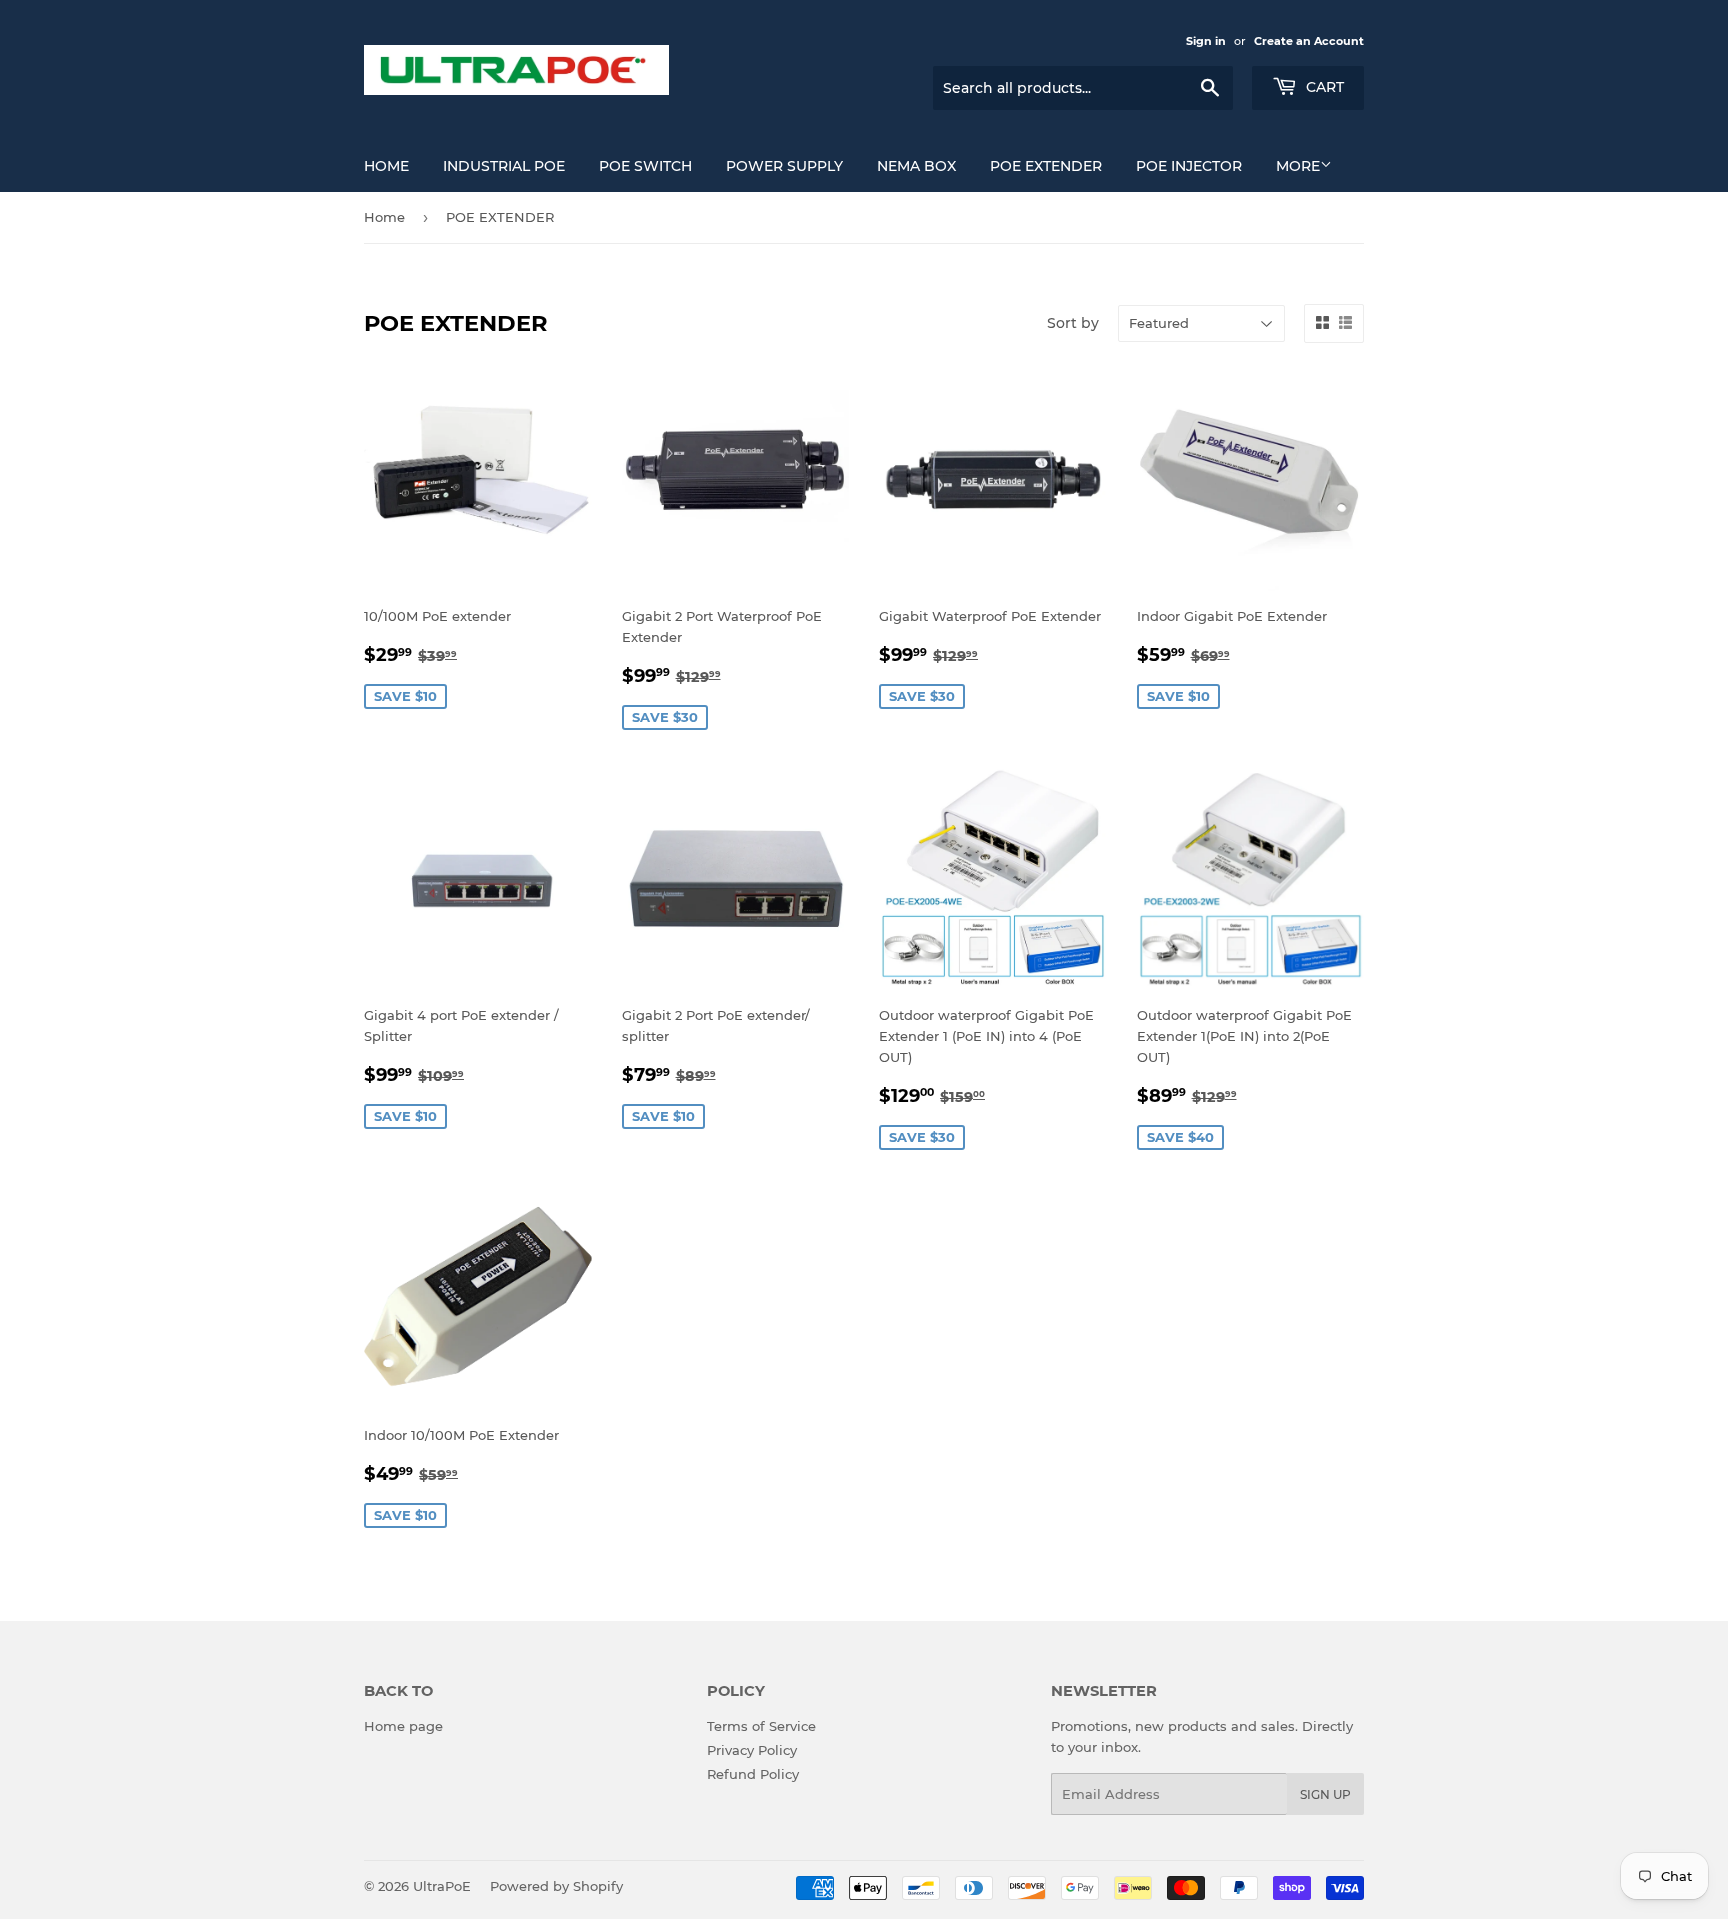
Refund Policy (753, 1774)
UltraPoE (442, 1886)
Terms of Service (761, 1726)
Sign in (1206, 41)
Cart (1323, 87)
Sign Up (1325, 1794)
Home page (403, 1726)
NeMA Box (916, 166)
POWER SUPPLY (784, 166)
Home (386, 166)
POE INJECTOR (1189, 166)
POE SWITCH (645, 166)
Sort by (1073, 323)
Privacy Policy (752, 1750)
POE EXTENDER (1046, 166)
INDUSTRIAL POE (504, 166)
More (1298, 166)
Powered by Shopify (556, 1886)
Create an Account (1309, 41)
